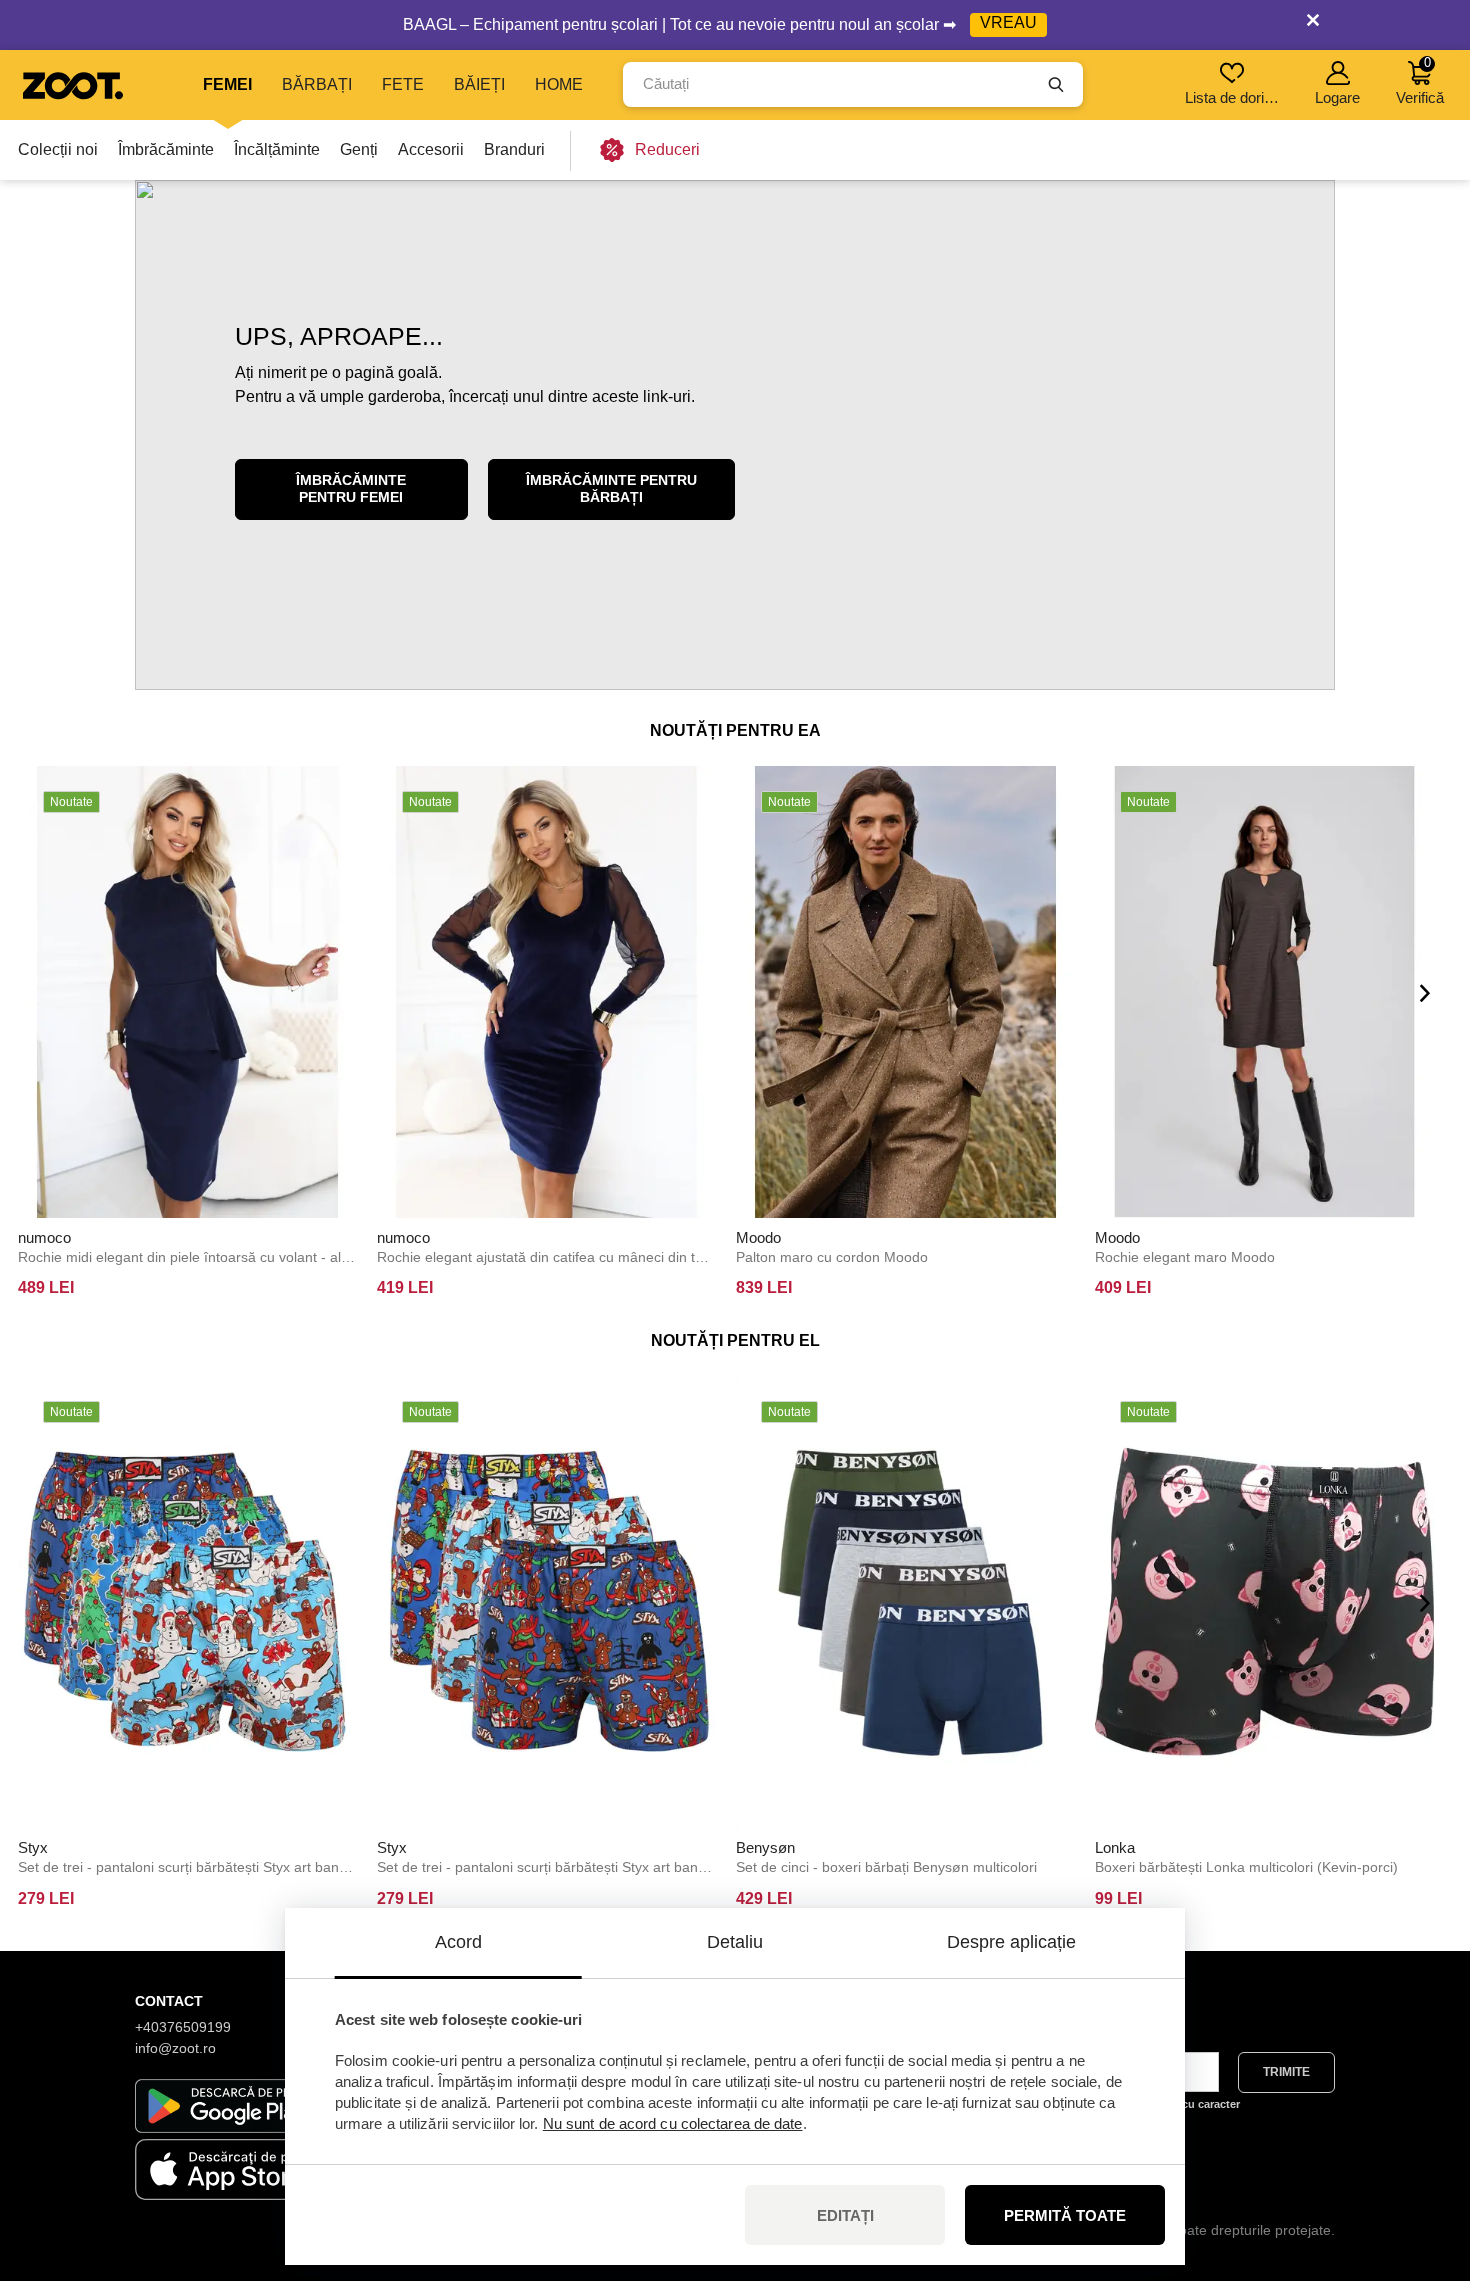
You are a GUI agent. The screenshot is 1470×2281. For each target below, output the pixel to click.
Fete (403, 84)
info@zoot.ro (175, 2048)
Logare (1337, 97)
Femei (227, 84)
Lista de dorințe (1233, 97)
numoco (44, 1237)
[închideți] (1313, 25)
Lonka (1115, 1847)
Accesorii (431, 149)
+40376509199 (183, 2027)
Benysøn (765, 1847)
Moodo (758, 1237)
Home (559, 84)
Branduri (514, 149)
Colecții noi (58, 149)
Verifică (1420, 80)
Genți (359, 149)
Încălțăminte (277, 149)
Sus (1420, 2160)
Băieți (479, 84)
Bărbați (317, 84)
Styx (33, 1847)
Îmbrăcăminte (166, 149)
